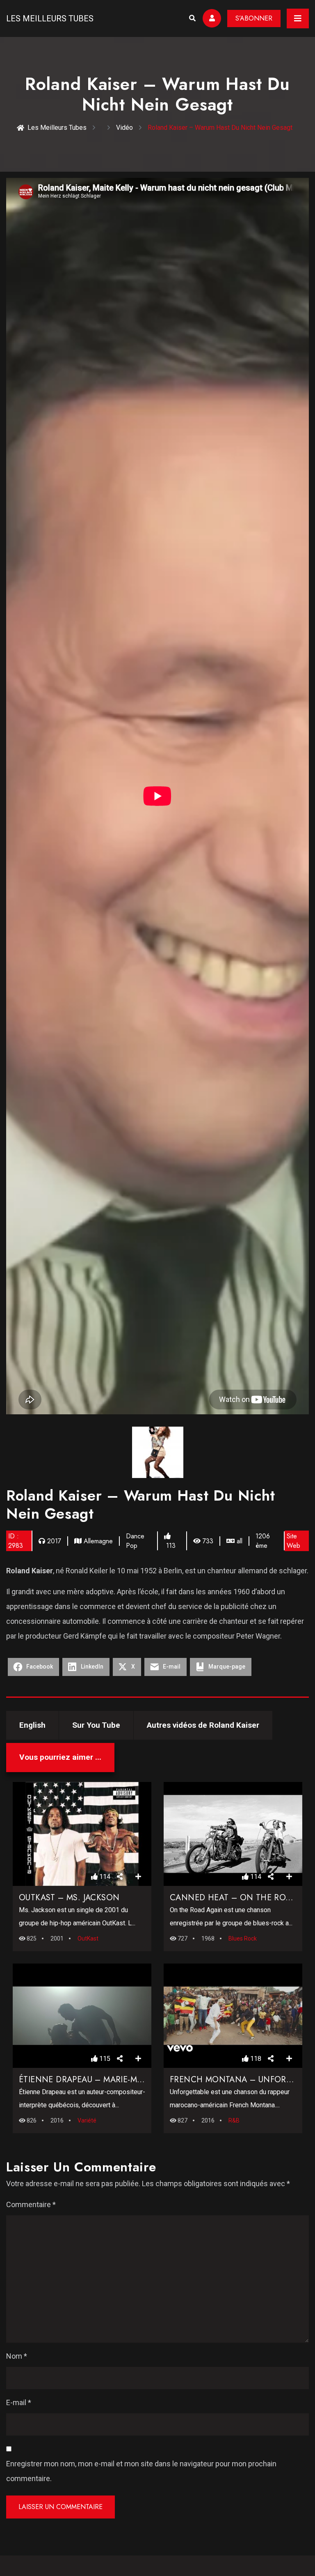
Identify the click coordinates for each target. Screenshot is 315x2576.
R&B (234, 2120)
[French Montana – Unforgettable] (233, 2016)
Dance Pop (135, 1541)
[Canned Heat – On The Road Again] (233, 1834)
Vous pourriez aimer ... (60, 1757)
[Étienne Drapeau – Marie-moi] (82, 2016)
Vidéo (124, 128)
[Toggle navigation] (298, 18)
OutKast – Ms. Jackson (69, 1898)
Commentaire (31, 2204)
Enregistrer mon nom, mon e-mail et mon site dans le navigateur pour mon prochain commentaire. (141, 2471)
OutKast (88, 1938)
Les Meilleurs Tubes (50, 18)
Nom (17, 2356)
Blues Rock (243, 1938)
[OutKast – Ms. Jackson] (82, 1834)
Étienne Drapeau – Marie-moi (82, 2080)
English (32, 1725)
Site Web (293, 1541)
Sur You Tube (96, 1725)
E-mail (19, 2402)
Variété (87, 2120)
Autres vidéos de (203, 1725)
